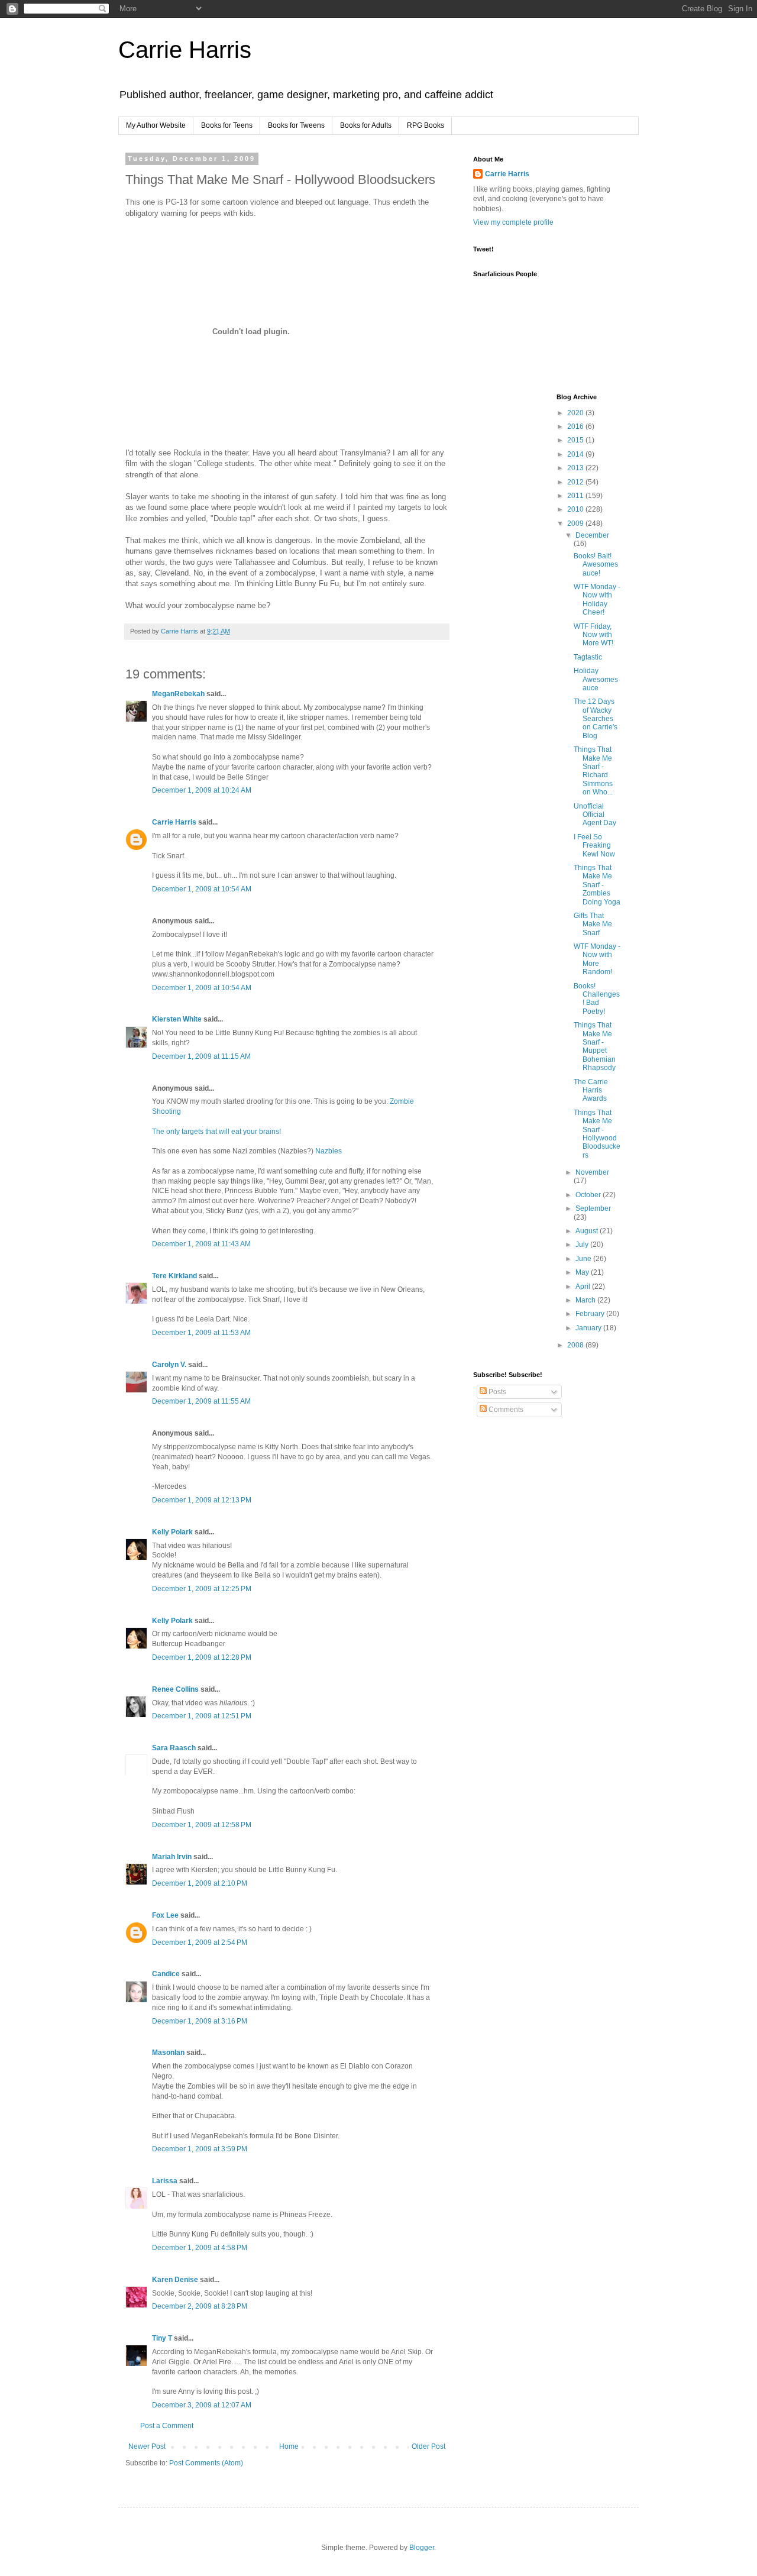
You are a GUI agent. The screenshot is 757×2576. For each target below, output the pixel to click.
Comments (505, 1410)
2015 (576, 440)
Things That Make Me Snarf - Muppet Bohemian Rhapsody (595, 1046)
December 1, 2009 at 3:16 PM (200, 2021)
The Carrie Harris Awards (591, 1090)
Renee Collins (175, 1689)
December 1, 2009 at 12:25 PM (202, 1589)
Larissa (165, 2181)
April (584, 1287)
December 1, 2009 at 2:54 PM (200, 1942)
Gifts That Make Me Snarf (593, 924)
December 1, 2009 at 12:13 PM (202, 1500)
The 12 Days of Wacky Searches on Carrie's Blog (596, 719)
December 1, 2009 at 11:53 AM (201, 1333)
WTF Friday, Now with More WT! (593, 635)
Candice (166, 1974)
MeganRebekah (178, 694)
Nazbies (329, 1151)
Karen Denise (175, 2280)
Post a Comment (167, 2426)
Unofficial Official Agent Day (595, 815)
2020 (576, 413)
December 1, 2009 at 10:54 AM (202, 889)
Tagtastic (588, 657)
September (593, 1208)
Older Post (428, 2446)
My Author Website (156, 125)
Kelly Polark (172, 1532)
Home (289, 2446)
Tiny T (162, 2338)
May (583, 1272)
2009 (576, 523)
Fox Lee (165, 1915)
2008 (576, 1345)
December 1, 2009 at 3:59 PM (200, 2149)
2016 (576, 426)
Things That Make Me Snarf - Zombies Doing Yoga (597, 885)
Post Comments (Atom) (206, 2463)
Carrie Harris (185, 50)
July (583, 1245)
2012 (576, 482)
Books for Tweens (296, 125)
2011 (576, 496)
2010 (576, 509)
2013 (576, 468)
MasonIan (168, 2053)
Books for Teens (227, 125)
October (589, 1195)
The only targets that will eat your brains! (216, 1132)
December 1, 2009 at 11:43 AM (201, 1244)
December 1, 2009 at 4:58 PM (200, 2248)
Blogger (422, 2548)
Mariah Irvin (172, 1857)
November (592, 1172)
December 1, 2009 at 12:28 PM (202, 1657)
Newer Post (147, 2446)
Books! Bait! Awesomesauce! (596, 565)
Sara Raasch (174, 1748)
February (591, 1314)
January (589, 1328)
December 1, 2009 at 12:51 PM (202, 1716)
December (592, 535)
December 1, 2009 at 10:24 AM (202, 790)
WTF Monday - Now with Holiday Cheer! (597, 599)
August (588, 1231)
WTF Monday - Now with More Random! (597, 959)
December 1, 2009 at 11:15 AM (201, 1056)
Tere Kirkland (174, 1276)
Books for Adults (366, 125)
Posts (496, 1392)
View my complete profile (513, 222)
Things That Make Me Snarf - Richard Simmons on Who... (593, 771)
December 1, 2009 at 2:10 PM (200, 1883)
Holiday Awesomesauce (596, 679)
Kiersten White (177, 1019)
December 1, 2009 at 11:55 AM (201, 1401)
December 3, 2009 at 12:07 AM (202, 2405)
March (586, 1300)
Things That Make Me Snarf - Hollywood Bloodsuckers (597, 1134)
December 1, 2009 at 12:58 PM (202, 1825)
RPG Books (426, 125)
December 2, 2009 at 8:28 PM (200, 2306)
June (584, 1259)
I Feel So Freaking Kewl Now (594, 846)
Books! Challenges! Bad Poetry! (597, 999)
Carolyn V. (169, 1365)
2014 (576, 454)
